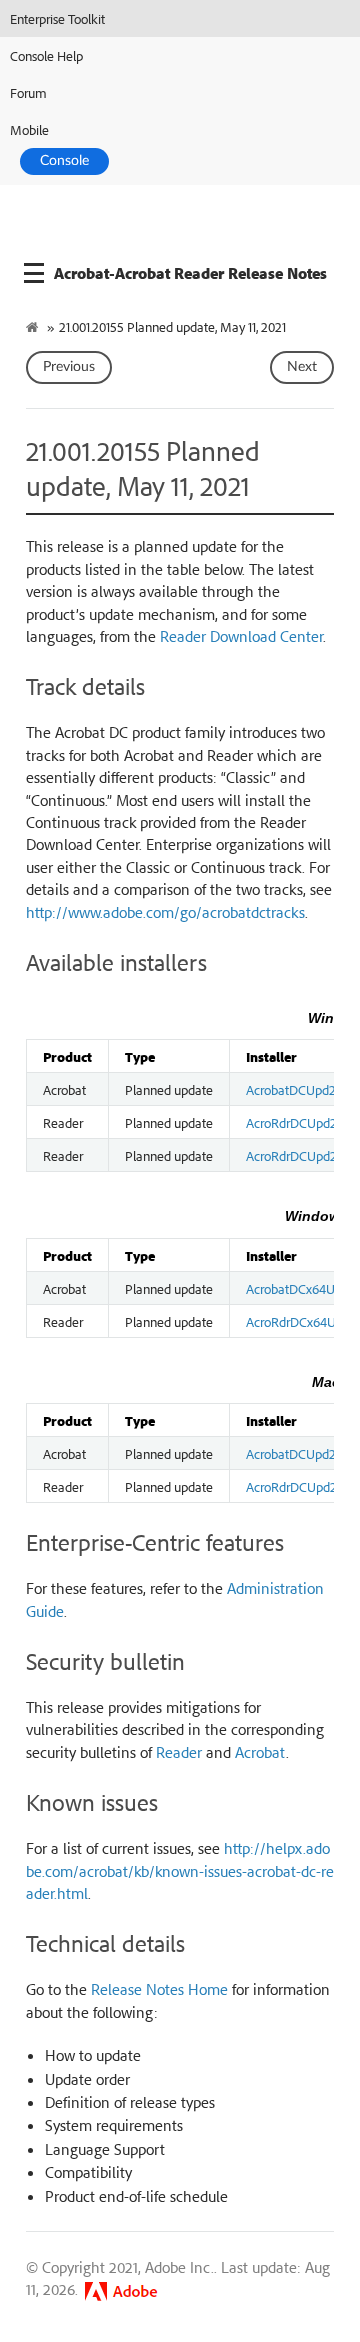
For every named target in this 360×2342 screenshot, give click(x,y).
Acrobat (260, 1752)
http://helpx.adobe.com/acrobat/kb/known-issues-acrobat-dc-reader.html (180, 1870)
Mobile (29, 129)
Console (64, 161)
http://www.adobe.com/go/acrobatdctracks (165, 912)
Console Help (46, 55)
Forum (28, 92)
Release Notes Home (159, 1989)
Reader (179, 1752)
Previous (69, 367)
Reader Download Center (241, 636)
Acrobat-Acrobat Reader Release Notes (190, 273)
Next (302, 367)
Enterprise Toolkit (57, 18)
